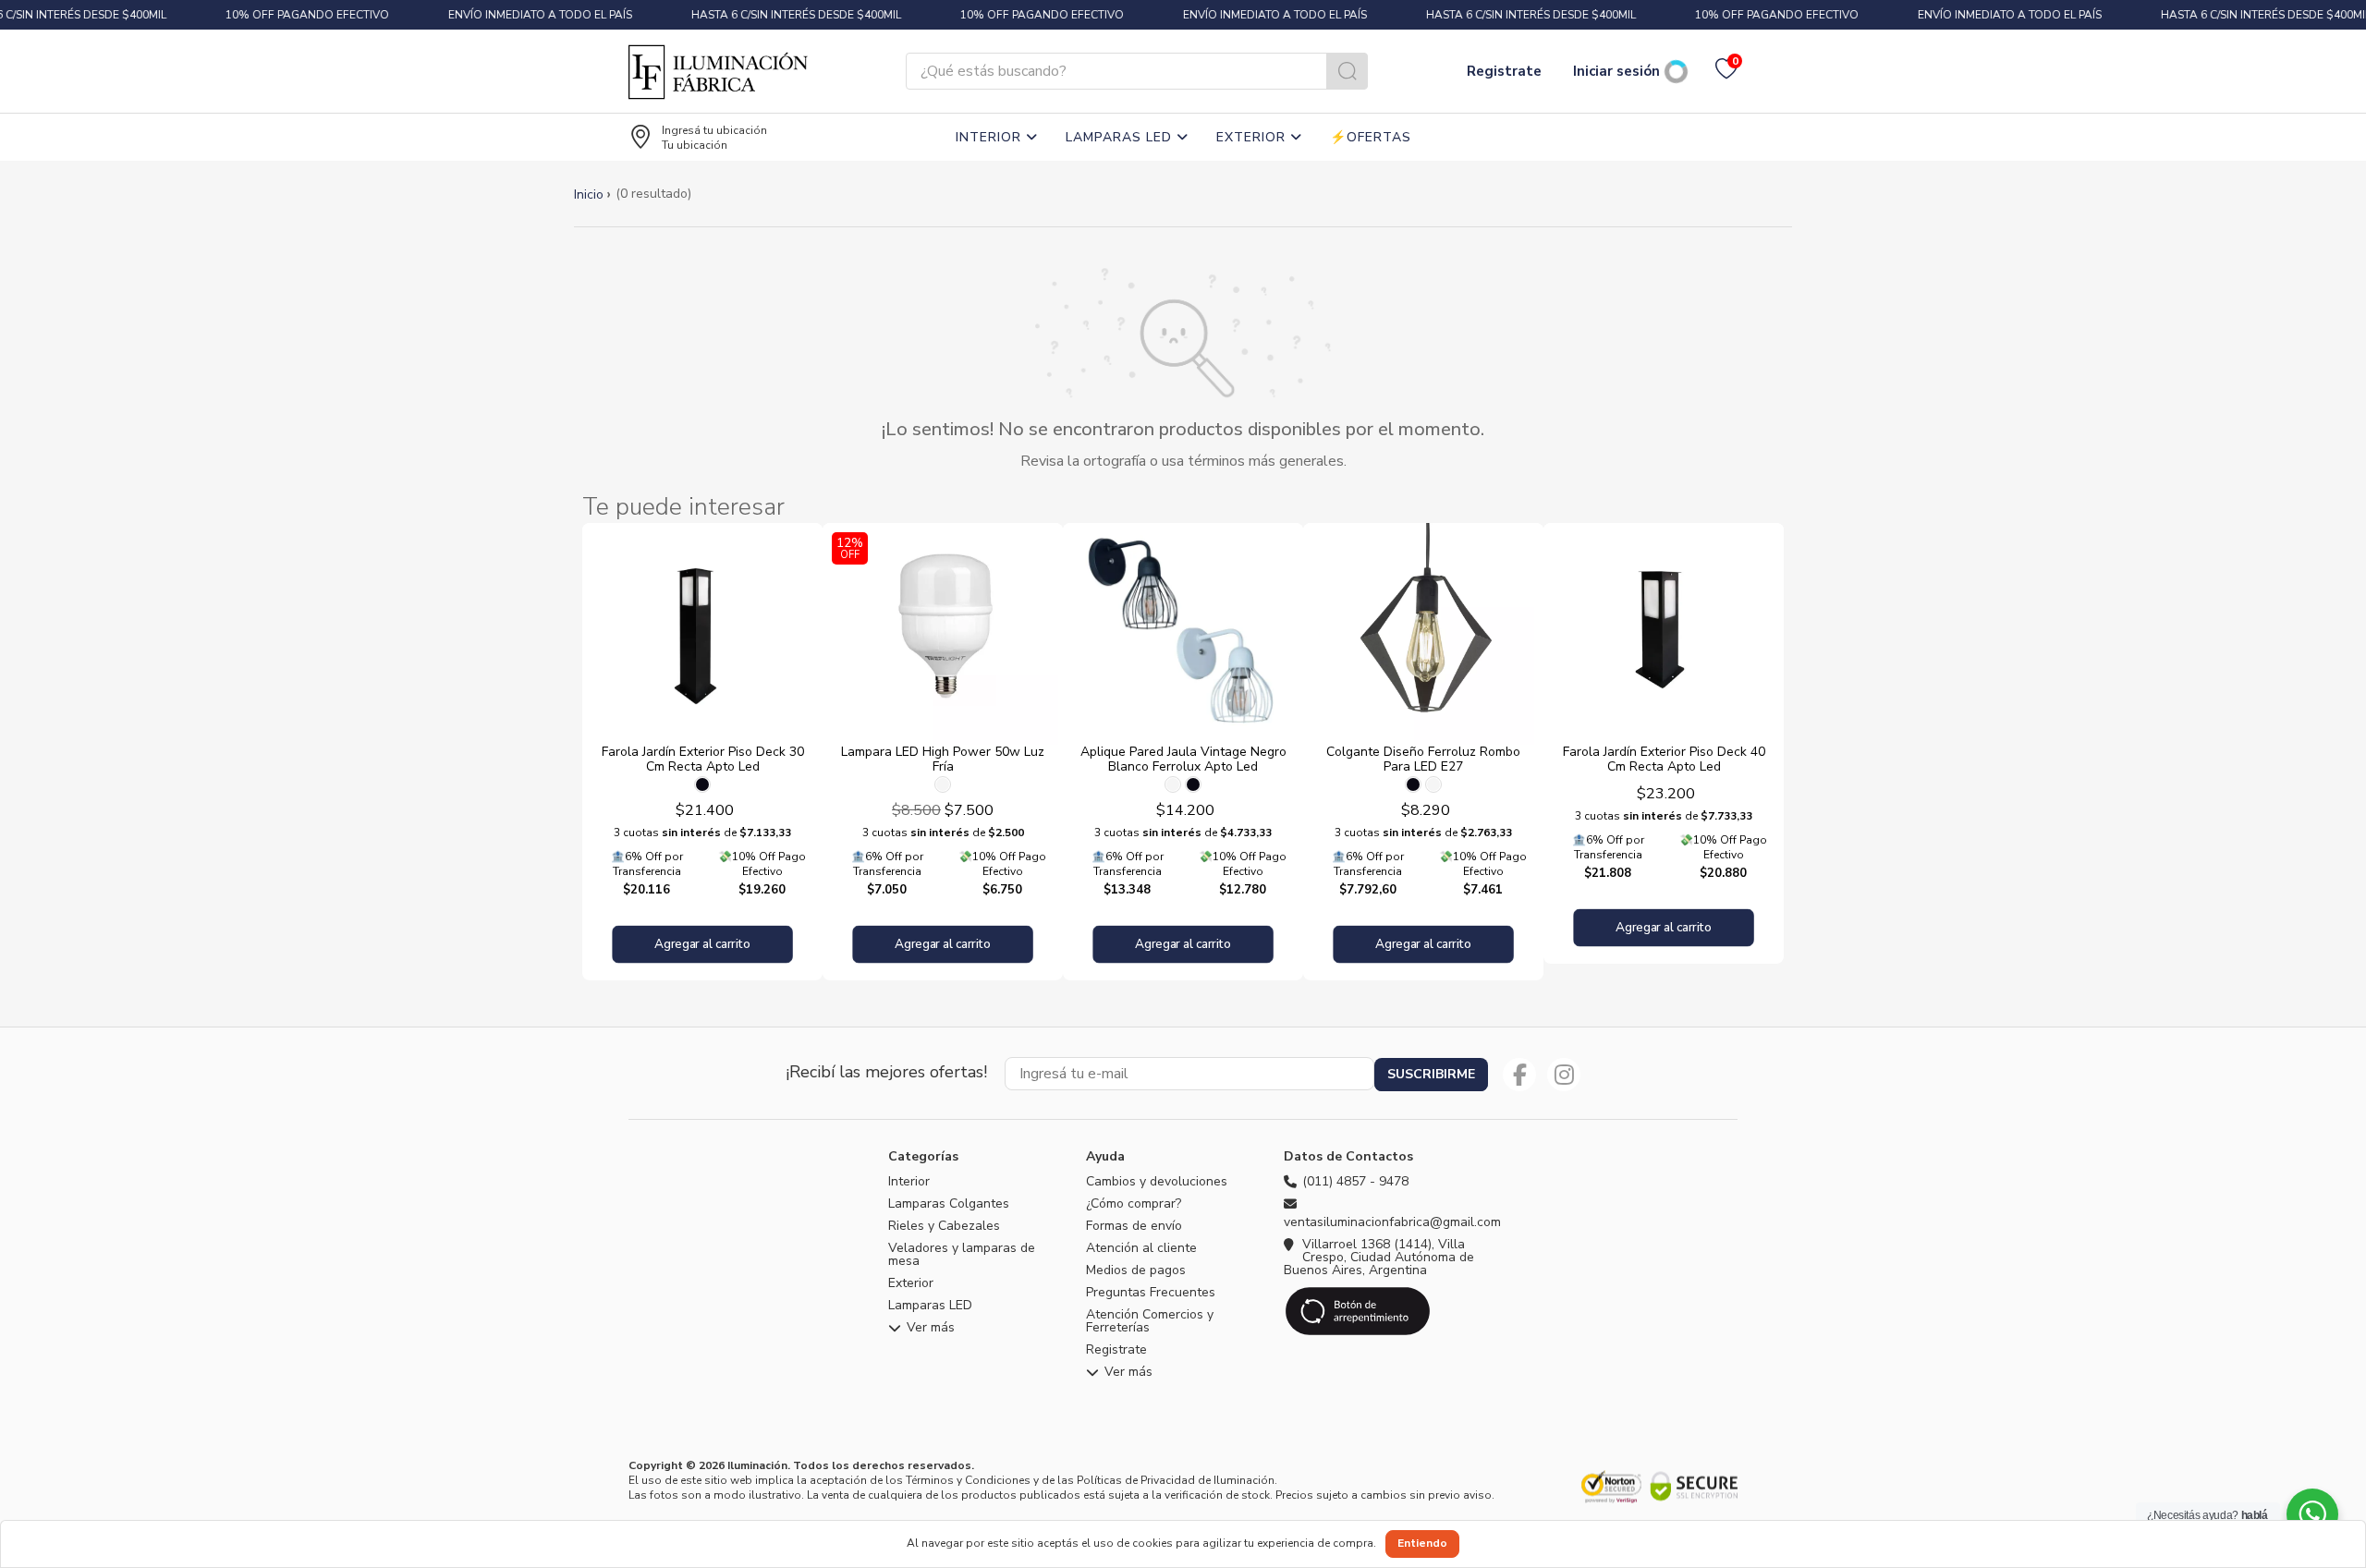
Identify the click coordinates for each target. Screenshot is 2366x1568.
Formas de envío (1134, 1226)
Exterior (1253, 137)
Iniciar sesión (1616, 71)
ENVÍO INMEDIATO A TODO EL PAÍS (535, 15)
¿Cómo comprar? (1134, 1204)
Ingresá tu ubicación (714, 130)
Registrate (1504, 71)
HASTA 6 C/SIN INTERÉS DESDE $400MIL (791, 15)
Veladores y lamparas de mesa (962, 1255)
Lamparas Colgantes (949, 1204)
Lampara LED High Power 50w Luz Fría (943, 759)
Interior (991, 137)
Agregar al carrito (702, 945)
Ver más (931, 1329)
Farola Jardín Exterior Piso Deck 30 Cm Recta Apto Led (703, 759)
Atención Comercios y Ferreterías (1150, 1321)
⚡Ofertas (1371, 137)
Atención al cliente (1141, 1248)
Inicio (589, 194)
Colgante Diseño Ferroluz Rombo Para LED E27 (1423, 759)
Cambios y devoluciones (1157, 1182)
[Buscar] (1347, 71)
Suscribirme (1431, 1074)
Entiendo (1422, 1543)
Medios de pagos (1136, 1270)
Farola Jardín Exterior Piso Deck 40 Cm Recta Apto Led (1664, 759)
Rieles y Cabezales (944, 1226)
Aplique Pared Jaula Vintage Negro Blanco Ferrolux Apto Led (1183, 759)
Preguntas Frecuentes (1151, 1293)
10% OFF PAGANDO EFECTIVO (302, 15)
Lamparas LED (1121, 137)
